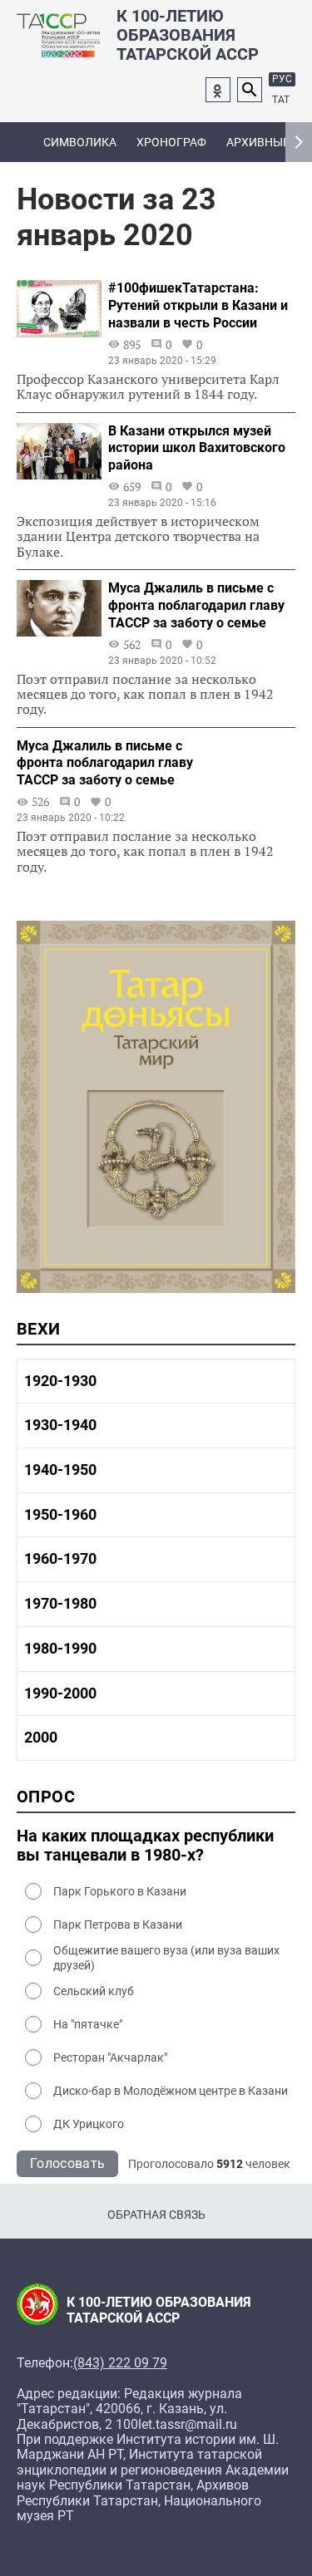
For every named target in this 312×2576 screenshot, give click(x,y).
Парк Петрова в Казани (118, 1925)
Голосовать (67, 2163)
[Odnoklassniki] (218, 90)
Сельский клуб (94, 1991)
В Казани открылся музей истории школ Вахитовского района (197, 448)
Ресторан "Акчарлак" (110, 2057)
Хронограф (171, 142)
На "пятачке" (88, 2024)
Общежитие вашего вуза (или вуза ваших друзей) (166, 1958)
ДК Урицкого (89, 2124)
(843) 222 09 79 (120, 2363)
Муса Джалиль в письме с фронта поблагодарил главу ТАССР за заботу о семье (196, 605)
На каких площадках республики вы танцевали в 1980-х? (145, 1846)
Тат (281, 100)
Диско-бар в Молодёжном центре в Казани (171, 2091)
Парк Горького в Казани (120, 1891)
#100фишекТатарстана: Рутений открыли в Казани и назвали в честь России (198, 305)
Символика (80, 142)
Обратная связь (156, 2215)
